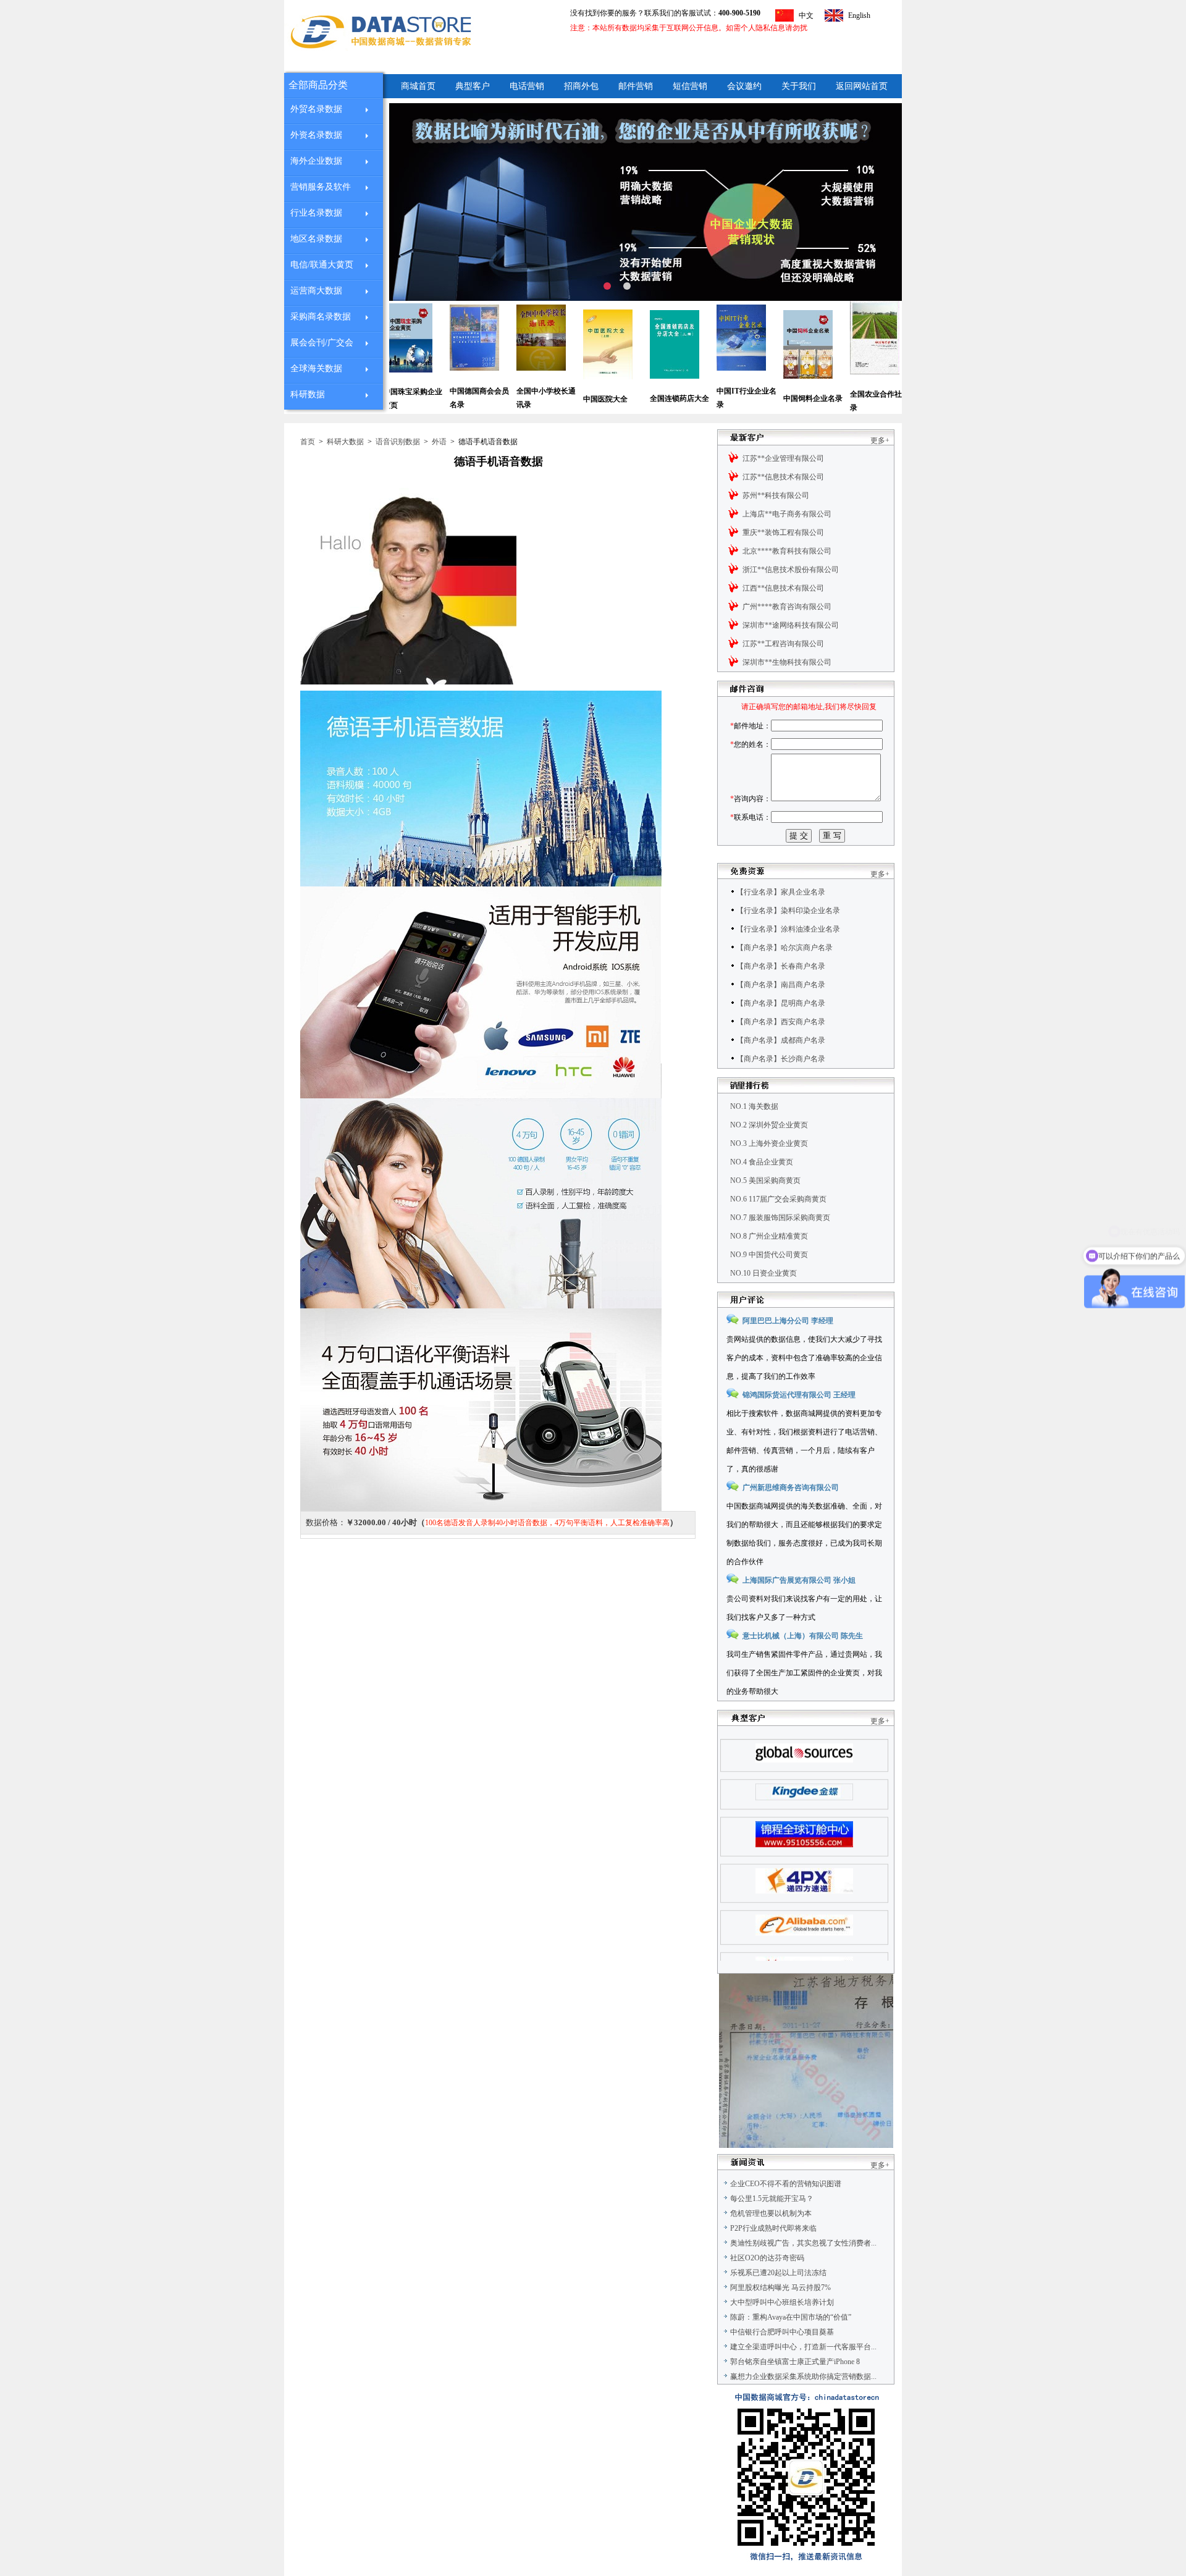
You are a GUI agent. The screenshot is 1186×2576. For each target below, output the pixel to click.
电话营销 (527, 86)
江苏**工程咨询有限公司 (783, 644)
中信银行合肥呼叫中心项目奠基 (782, 2332)
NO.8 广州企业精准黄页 (769, 1236)
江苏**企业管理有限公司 (783, 458)
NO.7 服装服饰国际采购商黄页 (780, 1218)
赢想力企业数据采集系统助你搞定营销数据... (803, 2376)
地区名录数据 (316, 239)
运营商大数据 (316, 291)
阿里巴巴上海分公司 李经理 (788, 1321)
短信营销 (690, 86)
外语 (439, 442)
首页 (308, 442)
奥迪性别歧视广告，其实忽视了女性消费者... (803, 2243)
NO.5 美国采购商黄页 (765, 1181)
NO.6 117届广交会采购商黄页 (778, 1199)
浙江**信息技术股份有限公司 (791, 570)
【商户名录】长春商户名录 (781, 966)
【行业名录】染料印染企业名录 (788, 911)
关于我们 (799, 86)
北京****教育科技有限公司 (787, 551)
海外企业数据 (316, 161)
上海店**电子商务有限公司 (787, 514)
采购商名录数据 (321, 317)
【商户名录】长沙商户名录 (781, 1059)
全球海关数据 (316, 368)
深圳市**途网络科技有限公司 (791, 625)
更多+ (880, 440)
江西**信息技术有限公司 (783, 588)
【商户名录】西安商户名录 (781, 1022)
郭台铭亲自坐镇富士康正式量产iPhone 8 (795, 2362)
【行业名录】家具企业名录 (781, 892)
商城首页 (418, 86)
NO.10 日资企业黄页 (763, 1273)
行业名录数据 (316, 213)
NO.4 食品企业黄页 (762, 1162)
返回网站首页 (862, 86)
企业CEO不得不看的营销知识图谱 (786, 2184)
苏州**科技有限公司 (776, 495)
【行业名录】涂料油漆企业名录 (788, 929)
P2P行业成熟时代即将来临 (773, 2228)
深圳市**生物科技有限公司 (787, 662)
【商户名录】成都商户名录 (781, 1040)
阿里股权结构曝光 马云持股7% (780, 2288)
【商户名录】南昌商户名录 (781, 985)
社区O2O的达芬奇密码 (767, 2258)
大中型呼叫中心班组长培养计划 (782, 2302)
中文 (806, 15)
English (859, 15)
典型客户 (473, 86)
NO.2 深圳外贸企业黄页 (769, 1125)
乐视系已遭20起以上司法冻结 (778, 2273)
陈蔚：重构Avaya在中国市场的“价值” (791, 2317)
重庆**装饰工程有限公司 (783, 532)
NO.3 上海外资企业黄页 (769, 1143)
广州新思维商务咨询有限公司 (791, 1488)
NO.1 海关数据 (754, 1106)
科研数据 (308, 394)
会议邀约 (744, 86)
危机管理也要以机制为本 (771, 2213)
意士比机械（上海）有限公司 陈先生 (803, 1636)
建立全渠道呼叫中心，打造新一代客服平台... (803, 2347)
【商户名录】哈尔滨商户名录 (784, 948)
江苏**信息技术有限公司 (783, 477)
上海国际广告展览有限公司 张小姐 (799, 1580)
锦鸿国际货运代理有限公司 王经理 (799, 1395)
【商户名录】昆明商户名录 (781, 1003)
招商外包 (581, 86)
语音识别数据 (398, 442)
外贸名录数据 (316, 109)
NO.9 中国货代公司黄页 (769, 1255)
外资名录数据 (316, 135)
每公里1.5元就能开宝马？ (772, 2199)
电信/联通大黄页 (322, 265)
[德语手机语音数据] (408, 682)
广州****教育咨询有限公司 (787, 607)
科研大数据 (345, 442)
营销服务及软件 (321, 187)
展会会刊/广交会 (322, 343)
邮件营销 (636, 86)
